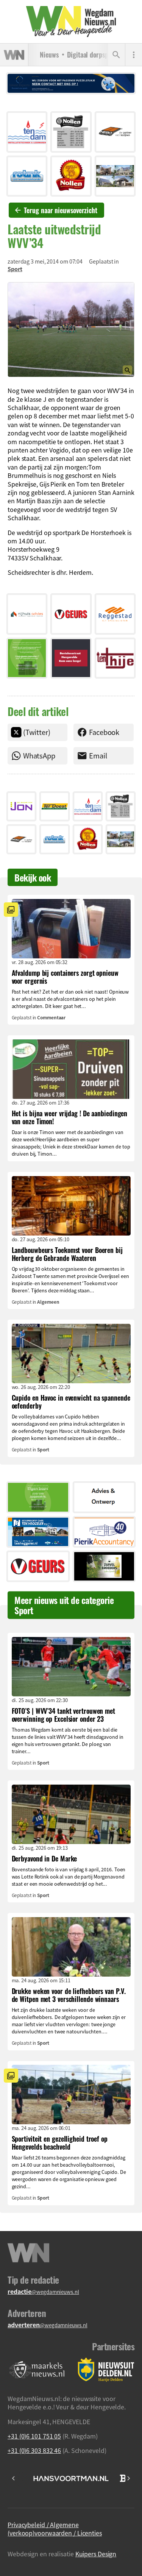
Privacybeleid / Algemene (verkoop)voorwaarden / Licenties (55, 2529)
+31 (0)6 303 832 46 (34, 2450)
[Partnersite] (37, 2370)
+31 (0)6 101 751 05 (34, 2436)
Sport (15, 269)
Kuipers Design (96, 2554)
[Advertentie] (27, 132)
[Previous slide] (14, 2478)
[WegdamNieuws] (71, 22)
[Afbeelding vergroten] (71, 330)
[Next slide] (128, 2478)
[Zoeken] (116, 55)
